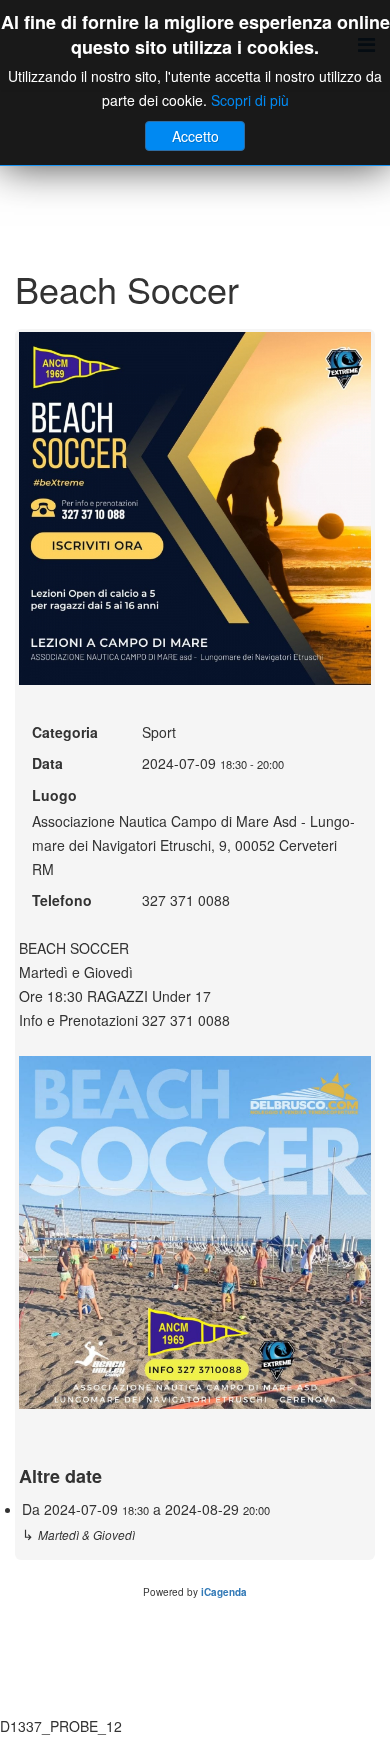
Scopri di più (250, 100)
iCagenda (224, 1592)
